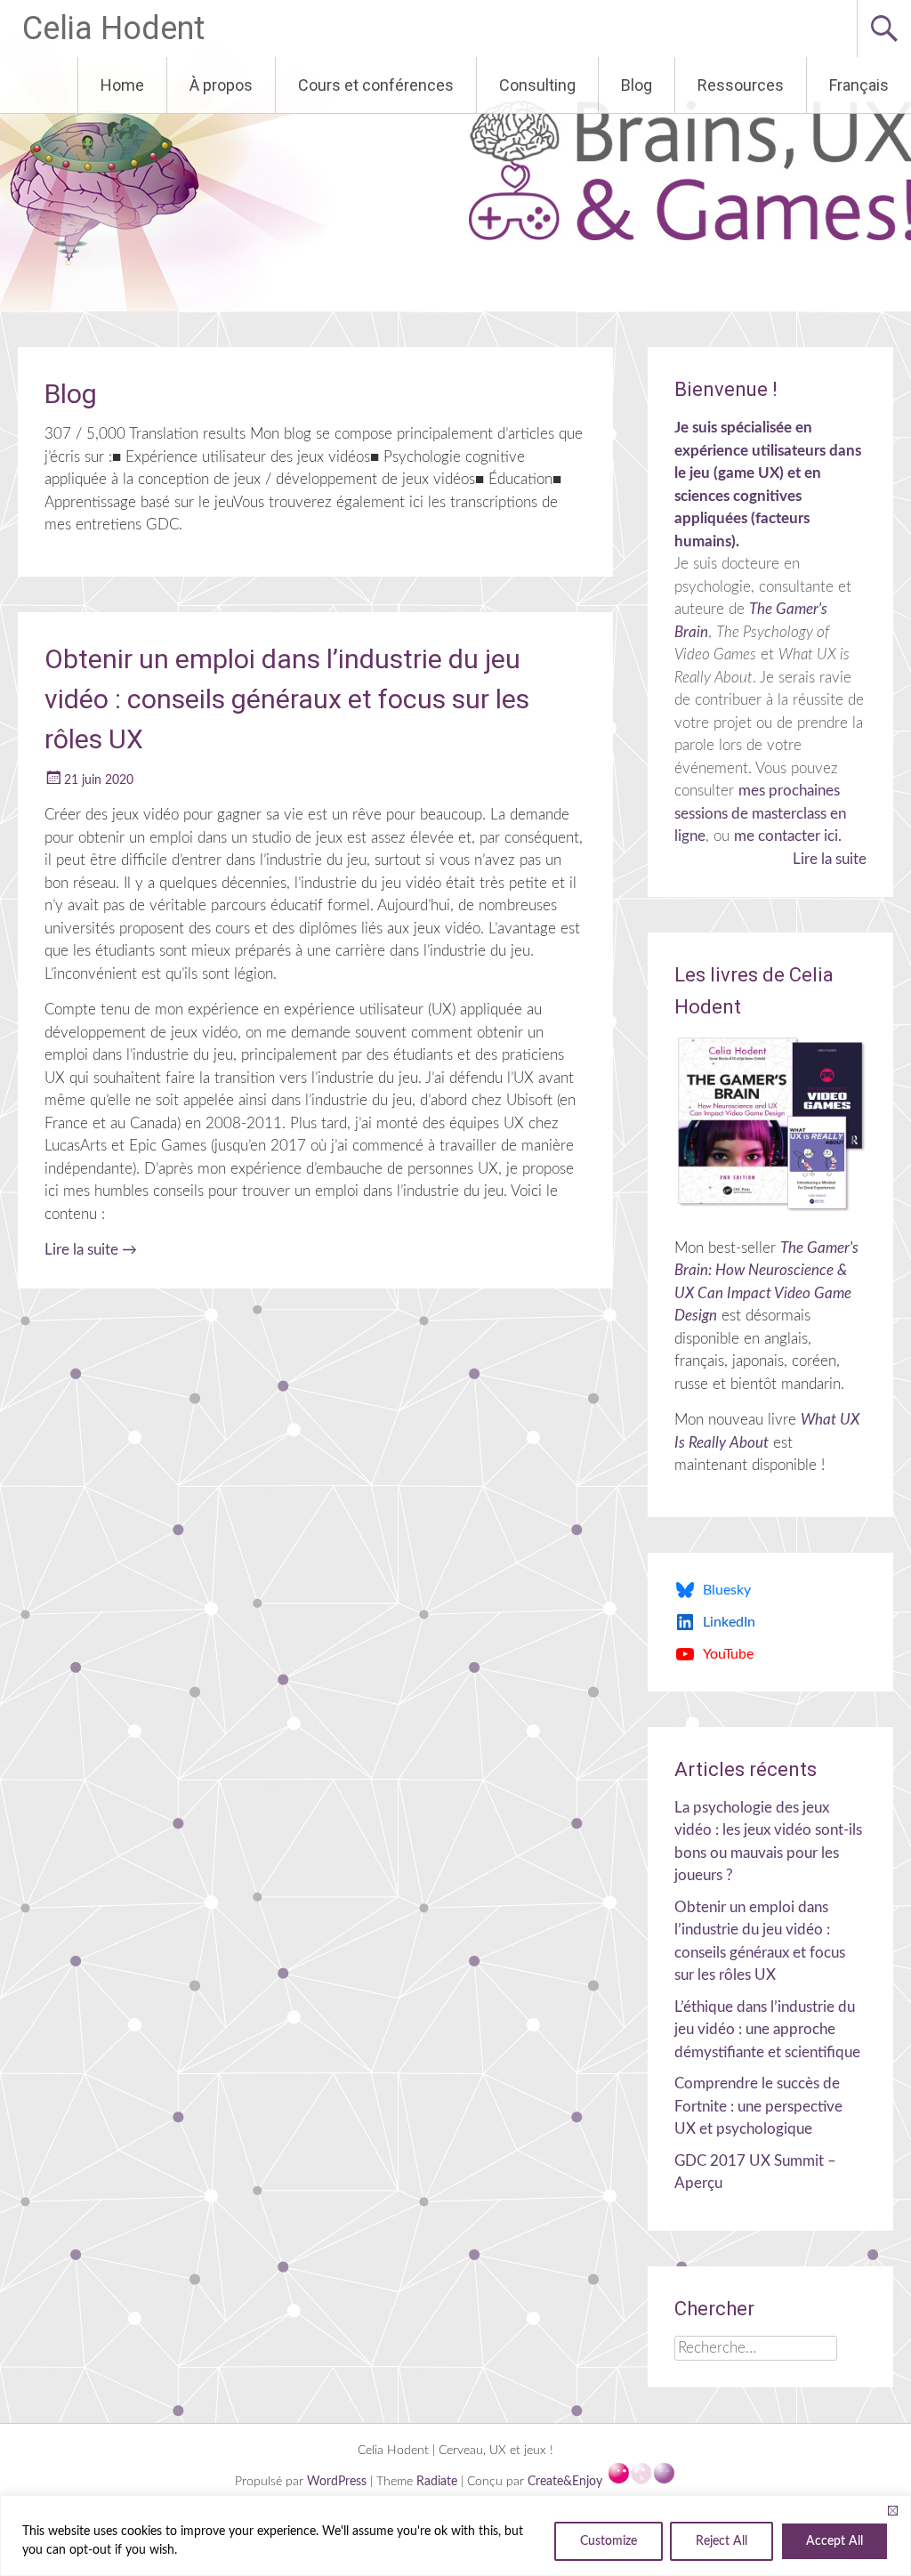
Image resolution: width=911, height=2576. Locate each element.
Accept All (834, 2541)
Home (122, 85)
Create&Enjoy (567, 2482)
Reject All (722, 2541)
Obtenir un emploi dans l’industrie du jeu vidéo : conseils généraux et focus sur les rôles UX (287, 699)
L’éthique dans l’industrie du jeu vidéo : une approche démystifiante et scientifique (767, 2030)
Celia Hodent (113, 28)
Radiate (437, 2482)
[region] (455, 2536)
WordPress (339, 2482)
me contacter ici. (788, 836)
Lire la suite (91, 1250)
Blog (637, 85)
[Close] (892, 2510)
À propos (221, 85)
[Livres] (770, 1124)
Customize (609, 2541)
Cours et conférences (376, 85)
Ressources (741, 85)
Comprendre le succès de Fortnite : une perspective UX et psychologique (758, 2106)
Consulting (537, 85)
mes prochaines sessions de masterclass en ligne (760, 813)
